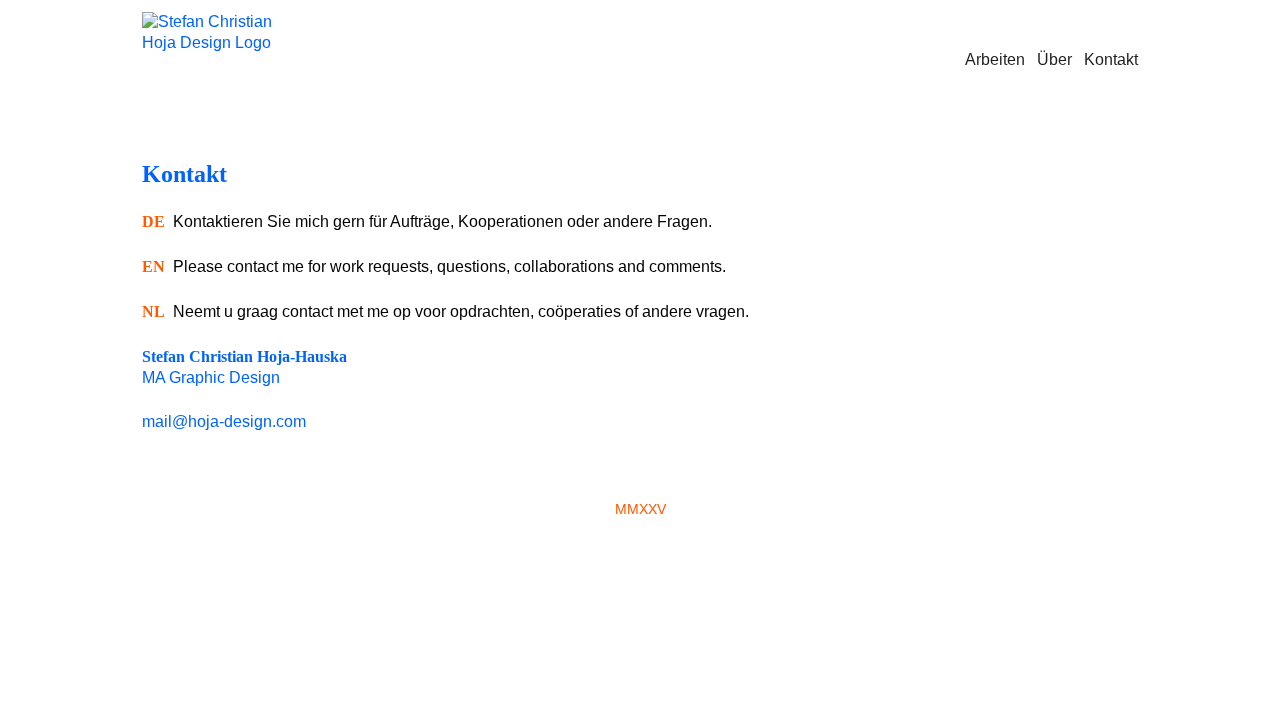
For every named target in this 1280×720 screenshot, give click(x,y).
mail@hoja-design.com (224, 421)
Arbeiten (995, 59)
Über (1054, 59)
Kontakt (1111, 59)
